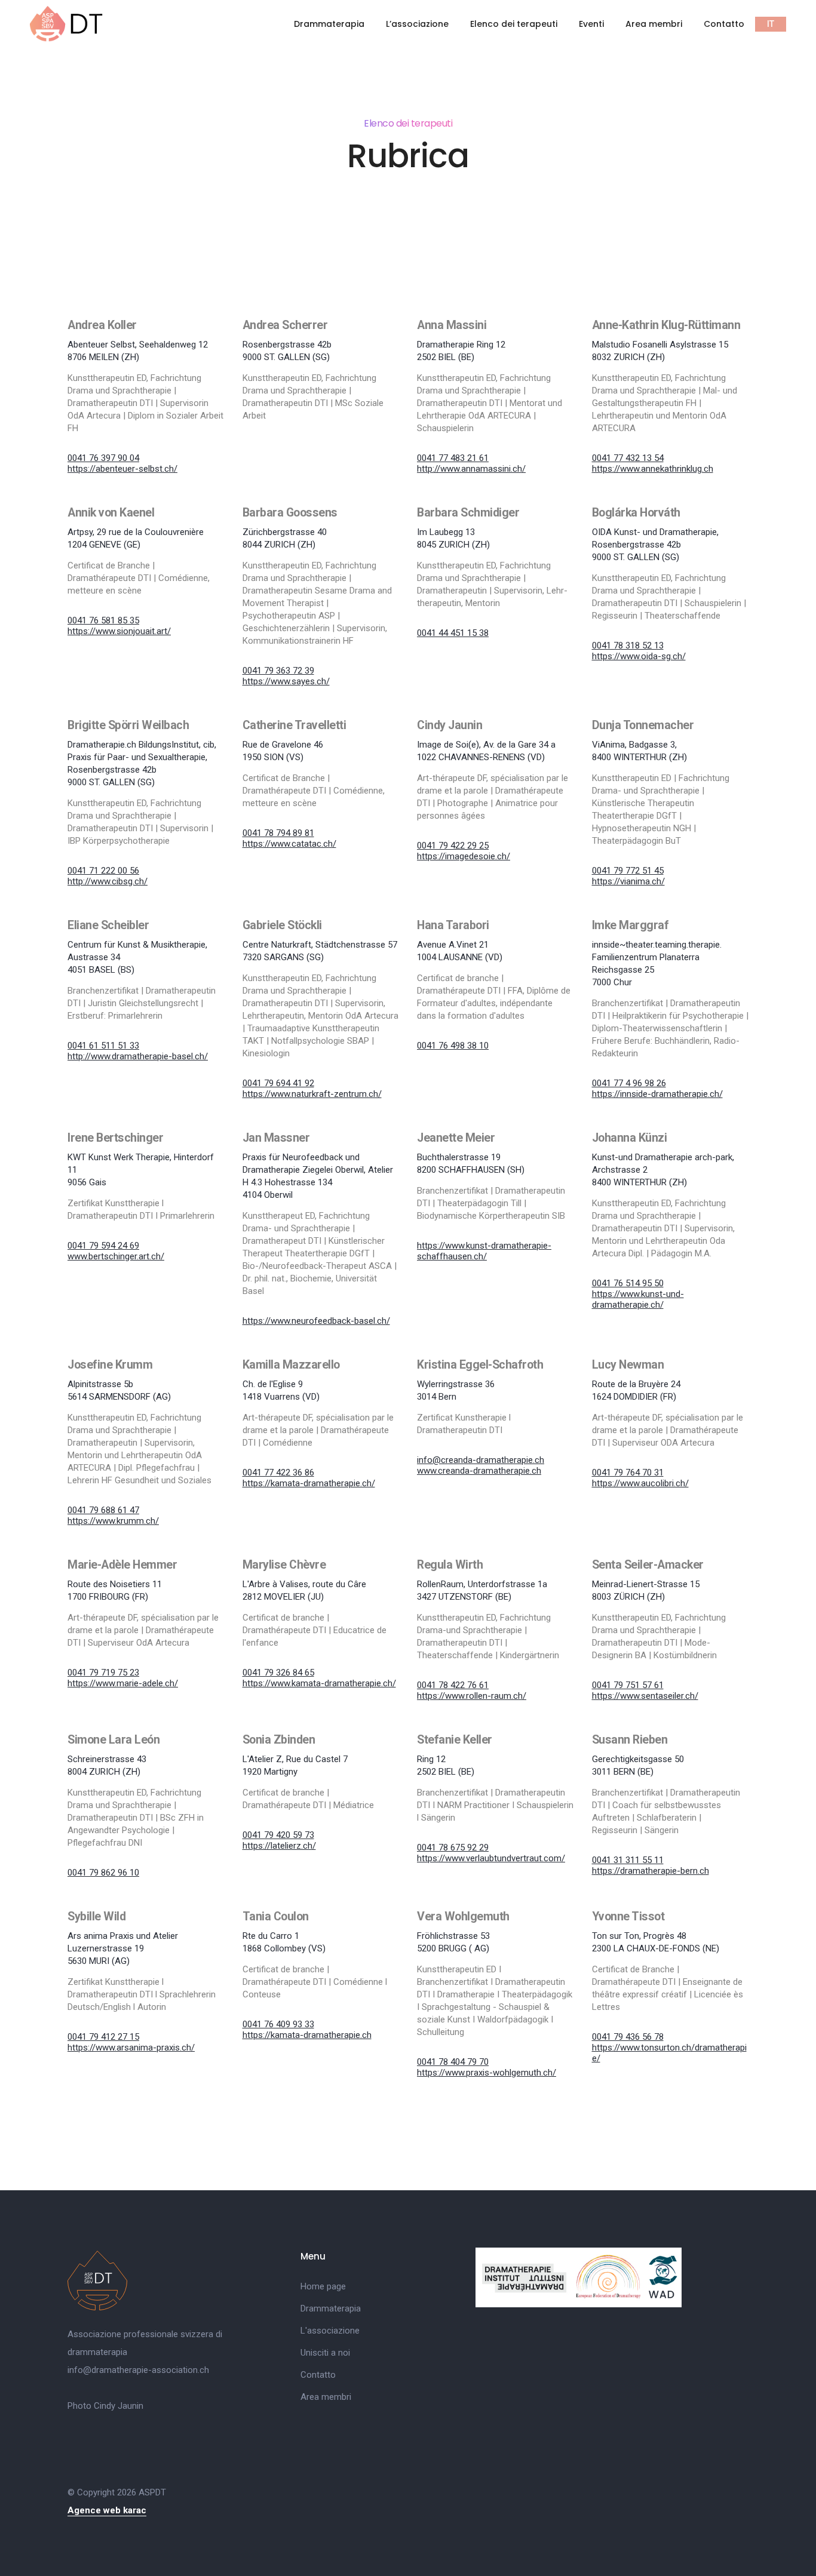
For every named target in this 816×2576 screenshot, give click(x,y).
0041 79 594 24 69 (103, 1246)
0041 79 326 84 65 (278, 1673)
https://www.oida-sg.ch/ (639, 656)
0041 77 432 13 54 (628, 458)
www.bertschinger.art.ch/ (116, 1256)
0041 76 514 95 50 (628, 1283)
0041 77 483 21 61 (453, 458)
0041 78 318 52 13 (628, 645)
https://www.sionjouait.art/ (119, 631)
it (771, 24)
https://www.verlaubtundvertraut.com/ (491, 1858)
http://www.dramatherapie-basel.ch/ (138, 1056)
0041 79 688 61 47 (103, 1510)
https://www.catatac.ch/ (289, 844)
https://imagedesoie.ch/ (464, 856)
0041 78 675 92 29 (453, 1848)
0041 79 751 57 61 (628, 1685)
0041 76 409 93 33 (278, 2024)
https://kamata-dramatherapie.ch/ (309, 1483)
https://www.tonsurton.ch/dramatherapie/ (669, 2053)
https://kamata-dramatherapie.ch (307, 2035)
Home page (323, 2286)
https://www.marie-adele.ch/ (123, 1683)
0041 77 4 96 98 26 (629, 1083)
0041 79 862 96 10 (103, 1873)
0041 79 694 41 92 (278, 1083)
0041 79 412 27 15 (103, 2037)
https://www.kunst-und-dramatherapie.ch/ (638, 1299)
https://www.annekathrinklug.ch (653, 469)
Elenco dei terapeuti (514, 24)
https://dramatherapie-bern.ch (651, 1871)
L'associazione (330, 2331)
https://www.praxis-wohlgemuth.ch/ (487, 2073)
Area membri (654, 24)
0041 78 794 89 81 (278, 833)
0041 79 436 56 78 (628, 2037)
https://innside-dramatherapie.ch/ (657, 1094)
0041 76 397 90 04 (103, 458)
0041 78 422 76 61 (453, 1685)
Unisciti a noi (325, 2353)
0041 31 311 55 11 (628, 1860)
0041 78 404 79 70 (453, 2062)
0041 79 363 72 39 (278, 671)
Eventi (591, 24)
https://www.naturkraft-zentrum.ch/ (312, 1094)
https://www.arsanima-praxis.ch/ (131, 2048)
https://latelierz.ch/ (279, 1846)
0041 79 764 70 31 (628, 1473)
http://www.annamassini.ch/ (471, 469)
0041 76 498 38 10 (453, 1046)
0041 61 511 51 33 (103, 1046)
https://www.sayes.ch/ (286, 681)
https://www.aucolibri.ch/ (640, 1483)
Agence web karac (107, 2510)
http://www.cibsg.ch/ (108, 881)
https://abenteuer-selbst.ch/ (122, 469)
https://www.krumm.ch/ (113, 1521)
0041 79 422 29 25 (453, 846)
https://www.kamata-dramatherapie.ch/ (319, 1683)
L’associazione (417, 24)
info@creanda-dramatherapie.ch (481, 1460)
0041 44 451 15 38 (453, 633)
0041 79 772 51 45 (628, 871)
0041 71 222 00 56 (103, 871)
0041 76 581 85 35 (103, 620)
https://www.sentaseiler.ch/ (645, 1696)
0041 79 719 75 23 (103, 1673)
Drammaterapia (329, 24)
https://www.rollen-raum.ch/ (472, 1696)
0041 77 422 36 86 (278, 1473)
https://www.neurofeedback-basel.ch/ (316, 1321)
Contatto (724, 24)
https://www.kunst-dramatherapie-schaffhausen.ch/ (484, 1251)
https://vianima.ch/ (628, 881)
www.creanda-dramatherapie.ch (479, 1471)
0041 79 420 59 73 (278, 1835)
